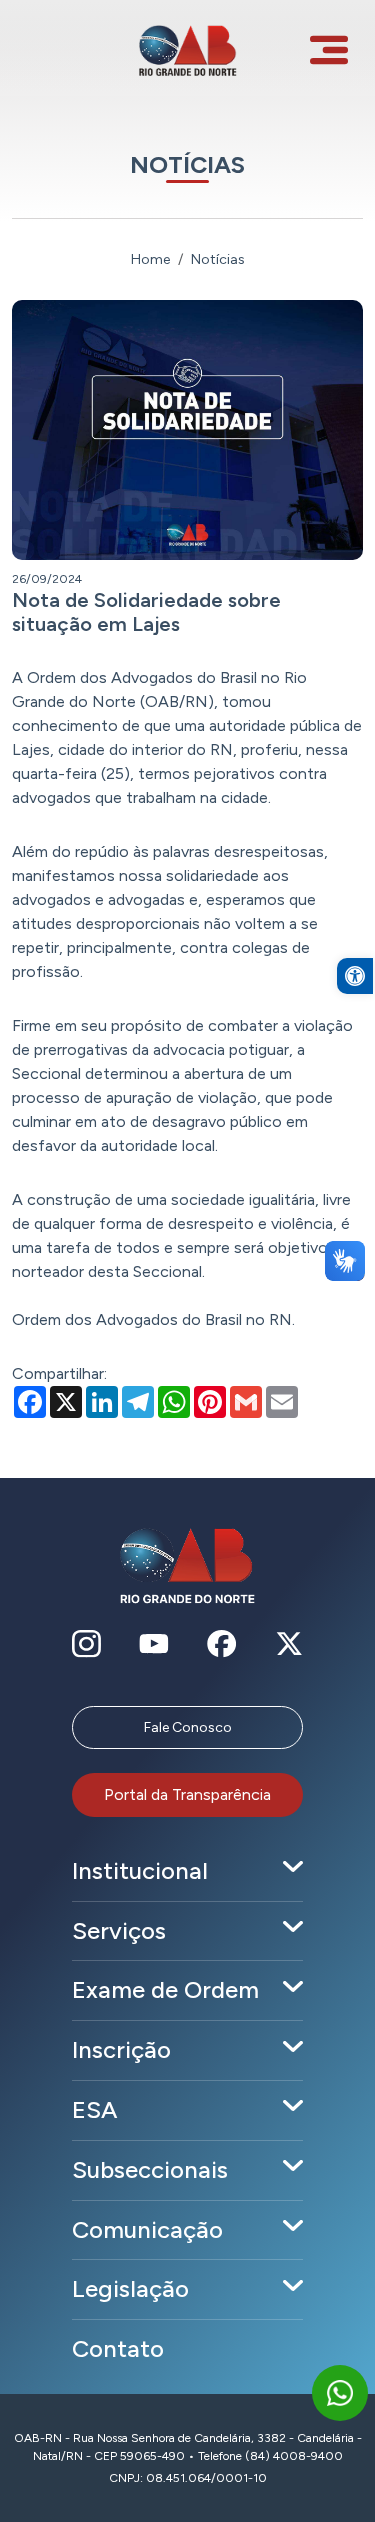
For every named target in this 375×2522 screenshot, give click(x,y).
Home (150, 259)
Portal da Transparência (187, 1794)
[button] (355, 976)
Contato (118, 2348)
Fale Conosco (188, 1727)
